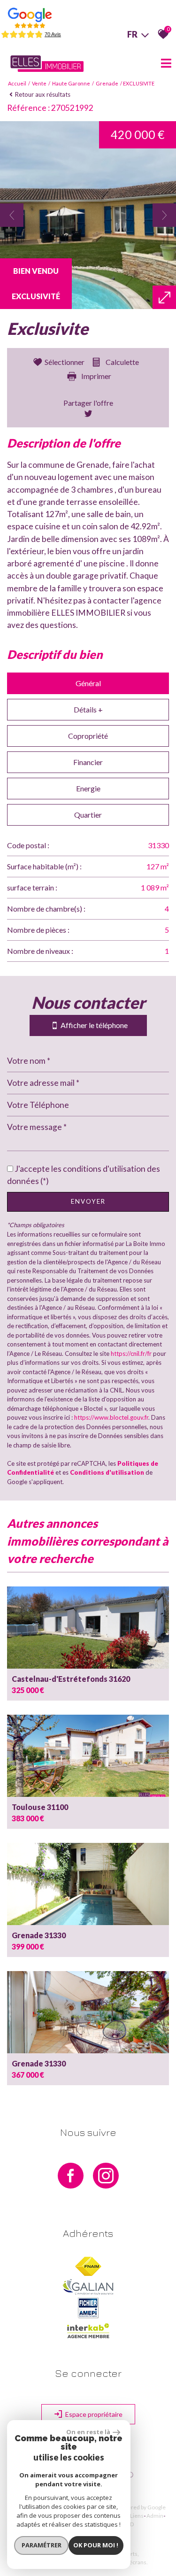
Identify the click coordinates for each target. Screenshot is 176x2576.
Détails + (88, 709)
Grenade (107, 83)
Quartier (88, 815)
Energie (88, 788)
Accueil (17, 83)
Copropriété (88, 736)
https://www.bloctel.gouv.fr (111, 1417)
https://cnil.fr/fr (131, 1354)
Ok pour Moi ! (96, 2545)
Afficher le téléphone (92, 1025)
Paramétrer (42, 2545)
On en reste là (88, 2432)
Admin (155, 2516)
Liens (137, 2516)
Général (88, 683)
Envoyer (88, 1201)
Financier (88, 762)
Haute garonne (71, 83)
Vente (39, 83)
